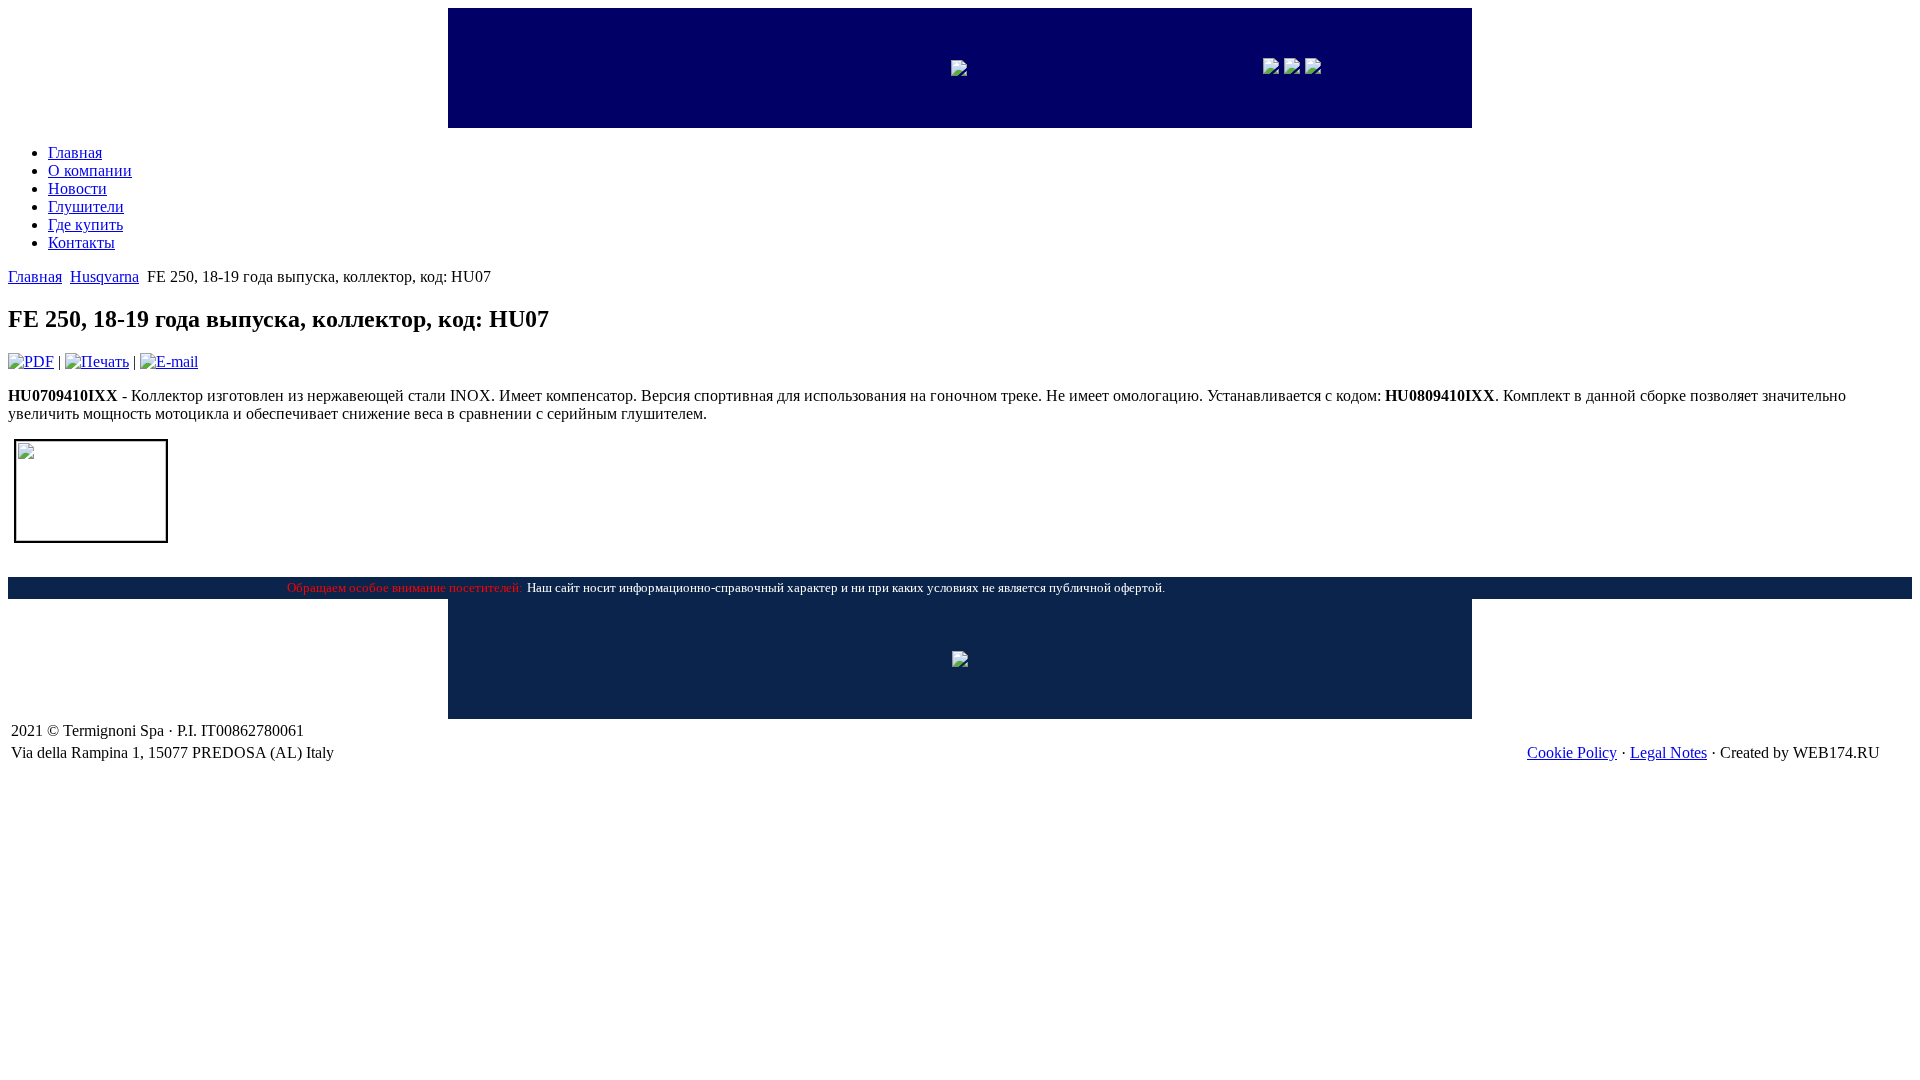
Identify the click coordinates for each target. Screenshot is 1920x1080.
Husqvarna (104, 276)
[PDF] (31, 361)
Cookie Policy (1572, 752)
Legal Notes (1668, 752)
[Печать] (97, 361)
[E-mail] (169, 361)
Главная (35, 276)
